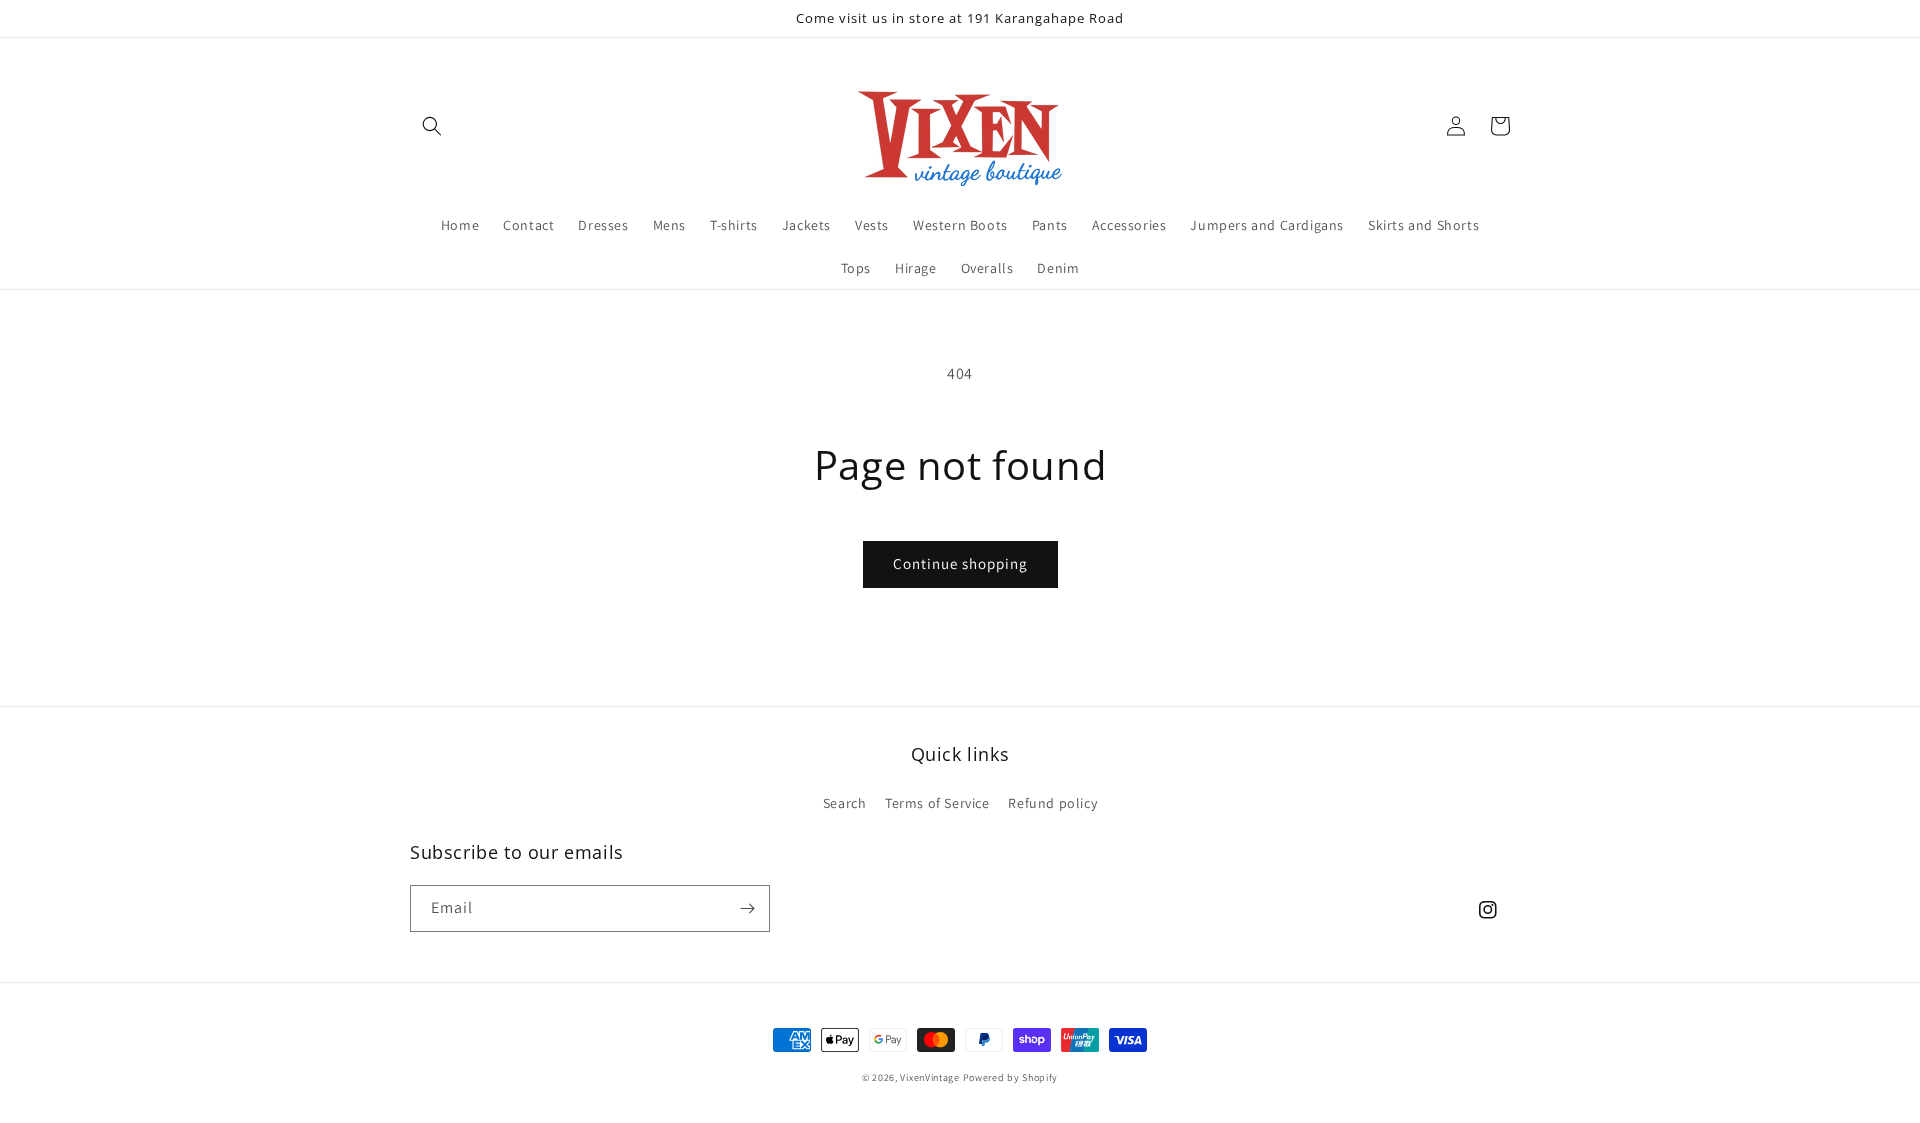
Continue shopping (960, 563)
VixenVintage (929, 1077)
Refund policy (1052, 803)
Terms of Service (937, 803)
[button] (432, 126)
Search (845, 803)
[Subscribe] (747, 908)
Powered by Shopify (1011, 1077)
